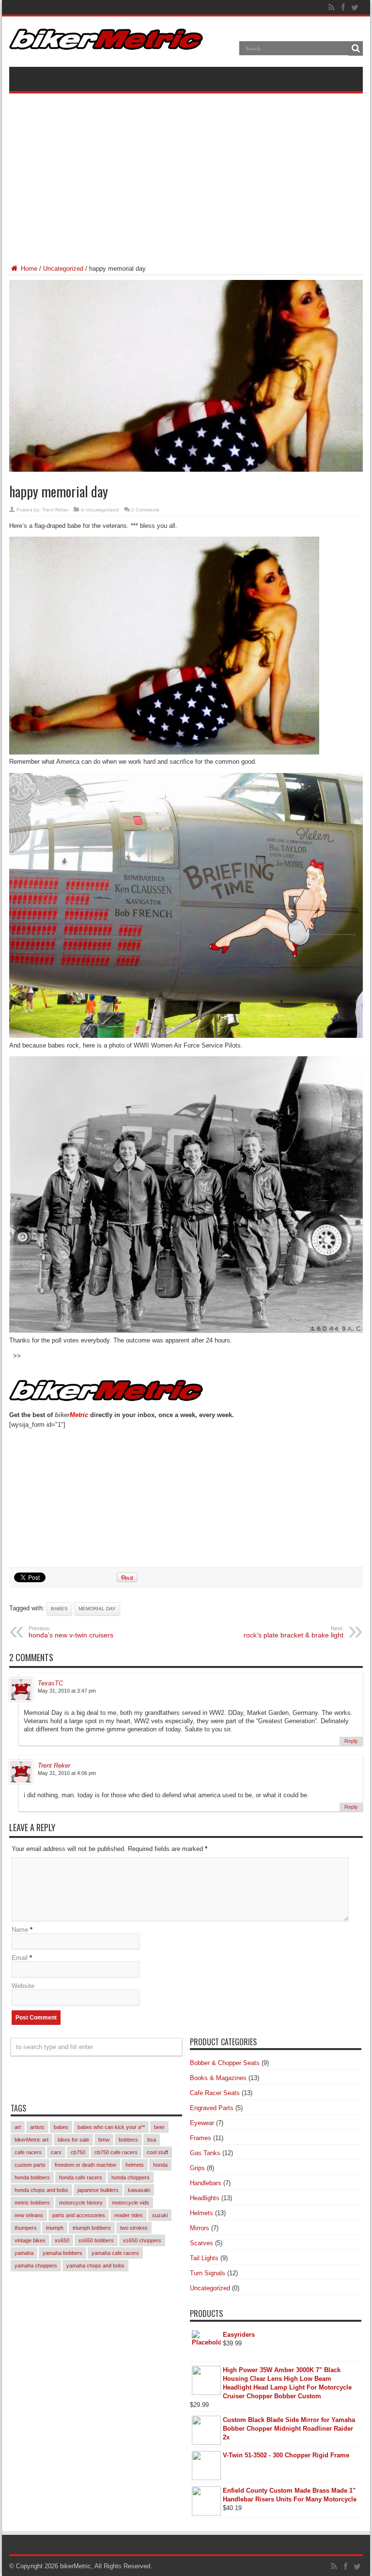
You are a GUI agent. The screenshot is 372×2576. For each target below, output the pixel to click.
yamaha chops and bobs (95, 2266)
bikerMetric (76, 2566)
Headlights (205, 2198)
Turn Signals (208, 2273)
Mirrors (200, 2228)
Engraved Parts (212, 2108)
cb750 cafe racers (116, 2152)
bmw (104, 2140)
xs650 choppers (142, 2240)
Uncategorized (63, 269)
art (18, 2127)
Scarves (201, 2243)
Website (23, 1986)
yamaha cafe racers (115, 2253)
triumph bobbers (92, 2228)
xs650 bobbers (96, 2240)
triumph (55, 2228)
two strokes (134, 2228)
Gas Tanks (205, 2153)
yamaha (24, 2253)
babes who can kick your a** (111, 2127)
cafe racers (28, 2152)
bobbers (128, 2140)
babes (59, 1609)
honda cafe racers (81, 2177)
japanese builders (98, 2190)
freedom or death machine (85, 2165)
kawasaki (139, 2190)
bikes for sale (73, 2140)
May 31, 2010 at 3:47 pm (67, 1691)
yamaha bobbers (62, 2253)
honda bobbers (32, 2177)
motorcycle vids (131, 2203)
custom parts (30, 2165)
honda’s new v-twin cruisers (71, 1632)
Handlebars (206, 2183)
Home (28, 269)
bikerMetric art (31, 2140)
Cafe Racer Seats (215, 2093)
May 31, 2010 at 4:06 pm (67, 1773)
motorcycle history (81, 2203)
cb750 (78, 2152)
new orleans (29, 2215)
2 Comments (145, 510)
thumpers (26, 2228)
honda (160, 2165)
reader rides (129, 2215)
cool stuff (157, 2152)
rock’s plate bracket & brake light (294, 1632)
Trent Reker (55, 510)
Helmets (201, 2213)
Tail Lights (204, 2258)
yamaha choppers (36, 2266)
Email (20, 1958)
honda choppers (131, 2177)
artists (37, 2127)
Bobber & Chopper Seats (225, 2063)
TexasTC (50, 1683)
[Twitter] (355, 7)
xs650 (62, 2240)
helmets (135, 2165)
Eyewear (202, 2123)
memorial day (97, 1609)
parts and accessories (79, 2215)
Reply (351, 1741)
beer (159, 2127)
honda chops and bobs (41, 2190)
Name (20, 1930)
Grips (197, 2168)
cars (56, 2152)
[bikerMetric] (106, 43)
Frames (201, 2138)
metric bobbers (32, 2203)
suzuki (160, 2215)
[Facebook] (343, 7)
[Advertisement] (186, 171)
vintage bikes (30, 2240)
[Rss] (331, 7)
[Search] (356, 48)
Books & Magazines (218, 2078)
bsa (152, 2140)
